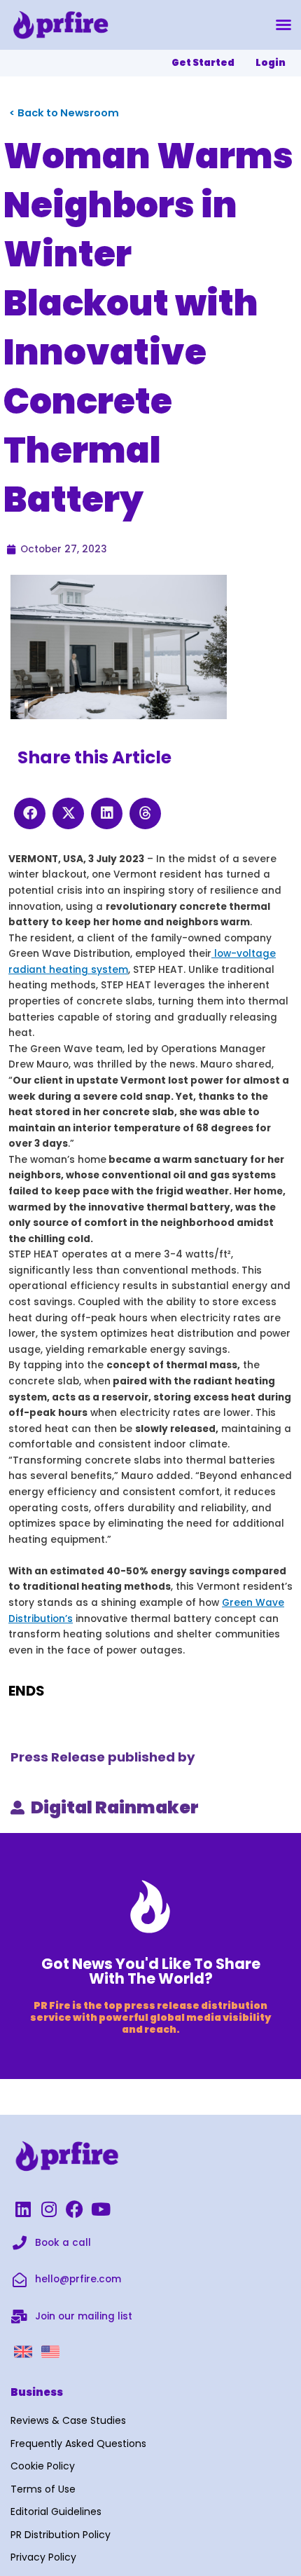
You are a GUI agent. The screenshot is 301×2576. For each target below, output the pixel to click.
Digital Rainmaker (115, 1807)
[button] (283, 25)
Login (271, 63)
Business (37, 2392)
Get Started (203, 63)
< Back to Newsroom (64, 113)
